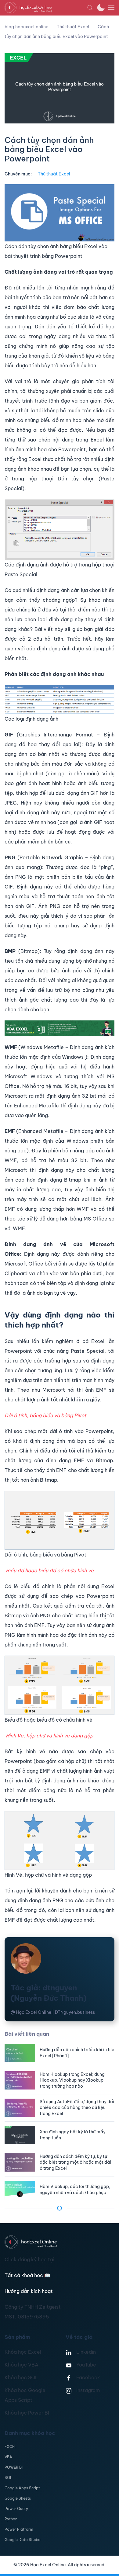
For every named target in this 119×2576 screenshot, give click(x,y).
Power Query (16, 2509)
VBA (8, 2457)
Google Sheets (18, 2498)
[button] (90, 8)
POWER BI (14, 2467)
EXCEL (11, 2447)
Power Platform (19, 2529)
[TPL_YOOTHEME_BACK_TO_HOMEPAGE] (46, 8)
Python (11, 2519)
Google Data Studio (23, 2540)
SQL (8, 2478)
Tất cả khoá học (27, 2275)
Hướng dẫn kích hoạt (29, 2291)
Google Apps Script (22, 2488)
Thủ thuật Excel (54, 174)
